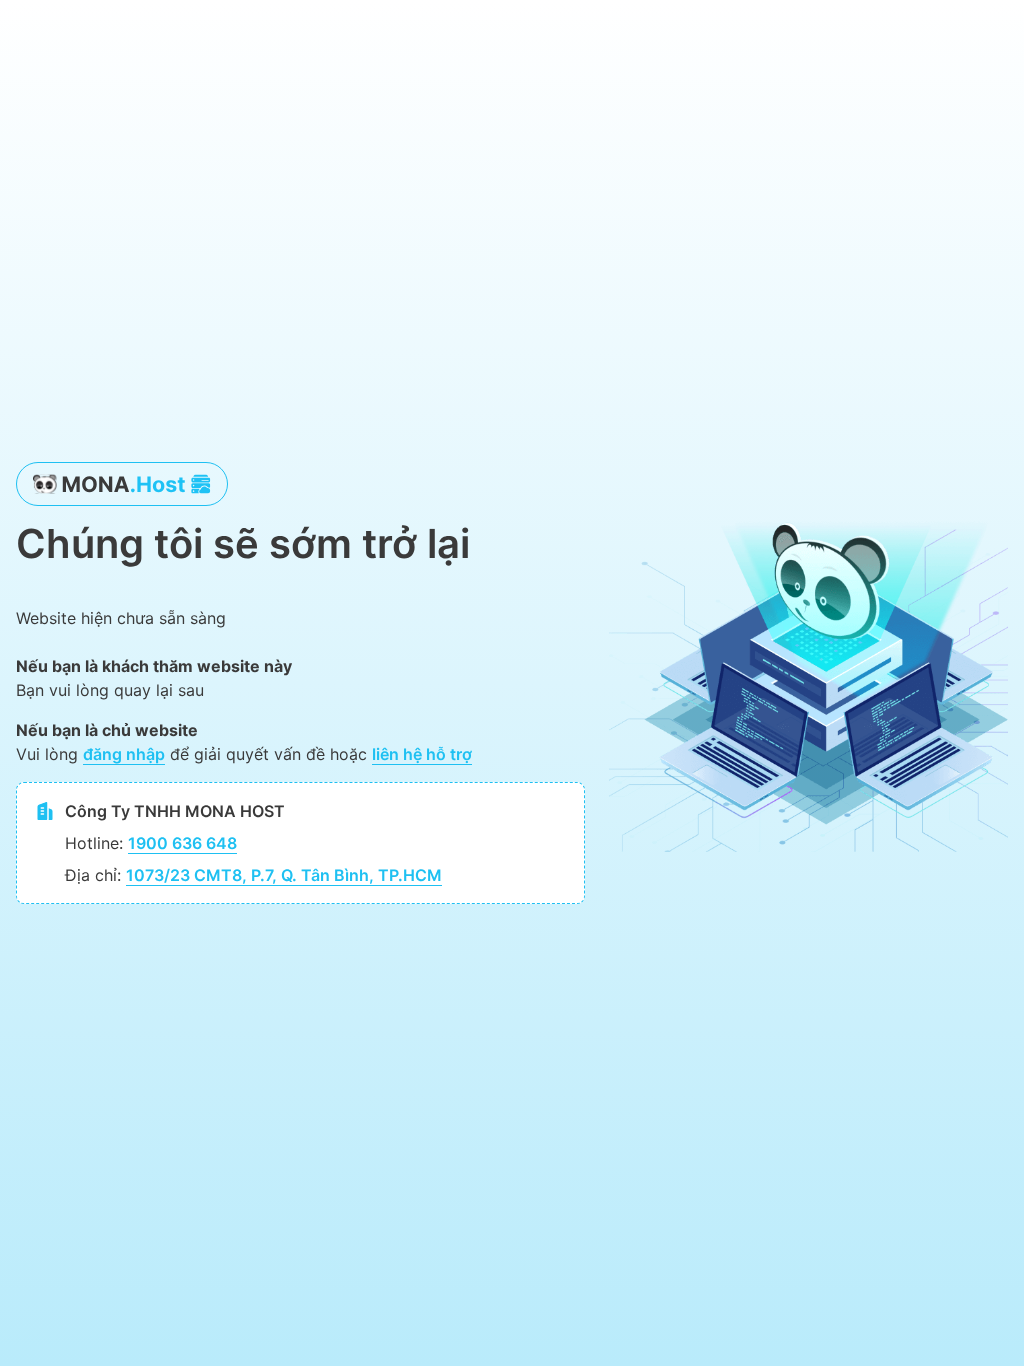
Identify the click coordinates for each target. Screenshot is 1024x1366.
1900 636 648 (182, 843)
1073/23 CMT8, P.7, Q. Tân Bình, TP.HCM (284, 875)
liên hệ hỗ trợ (422, 754)
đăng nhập (124, 754)
